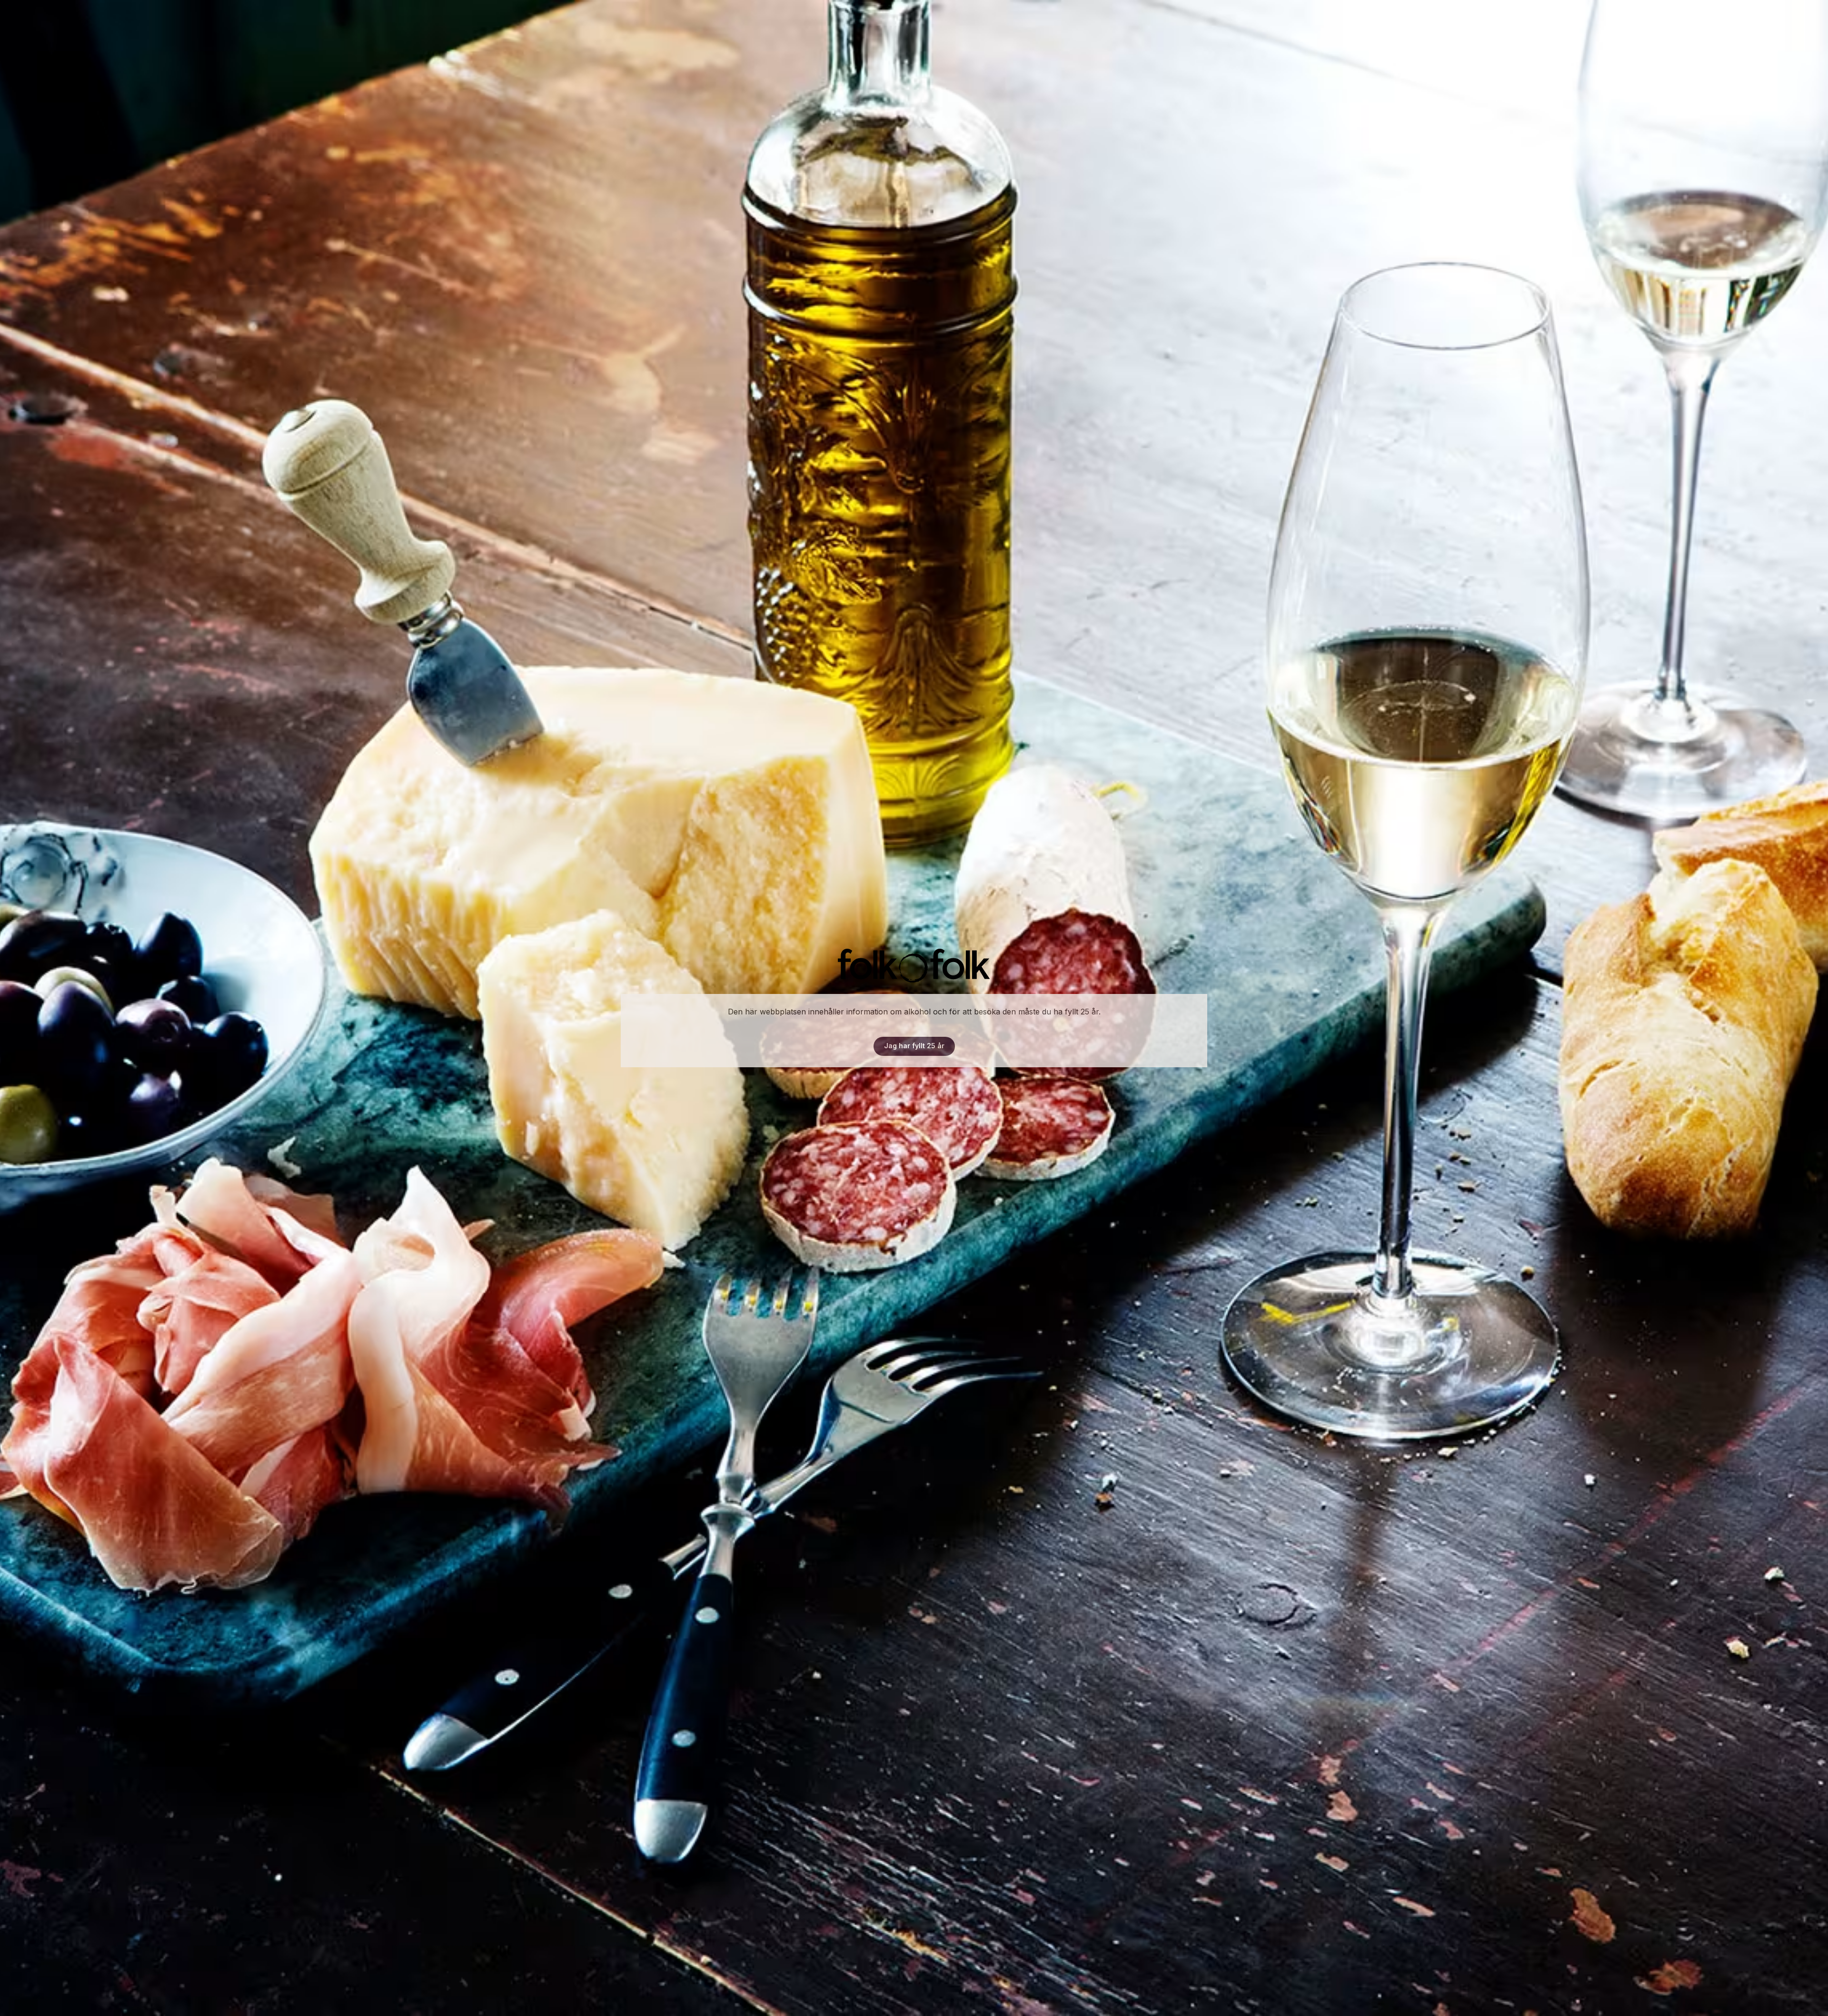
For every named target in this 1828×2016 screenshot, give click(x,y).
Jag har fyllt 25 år (914, 1046)
